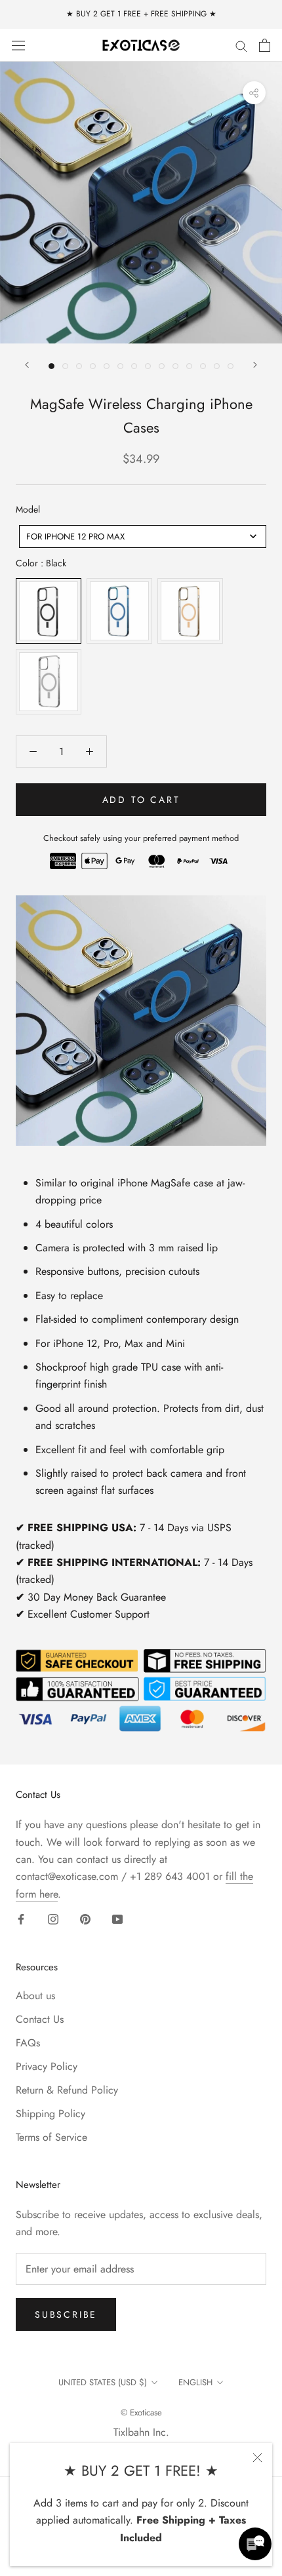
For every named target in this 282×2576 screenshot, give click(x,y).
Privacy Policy (47, 2066)
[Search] (241, 45)
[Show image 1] (51, 366)
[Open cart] (265, 45)
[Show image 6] (120, 366)
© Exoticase (141, 2412)
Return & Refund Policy (67, 2090)
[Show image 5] (107, 366)
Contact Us (40, 2019)
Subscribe (66, 2314)
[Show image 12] (203, 366)
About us (35, 1996)
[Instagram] (53, 1919)
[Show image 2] (65, 366)
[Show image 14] (231, 366)
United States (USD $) (103, 2382)
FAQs (28, 2043)
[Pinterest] (85, 1919)
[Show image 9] (162, 366)
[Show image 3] (79, 366)
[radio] (49, 611)
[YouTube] (117, 1919)
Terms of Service (51, 2137)
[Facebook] (21, 1919)
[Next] (255, 365)
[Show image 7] (134, 366)
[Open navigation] (18, 45)
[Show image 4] (93, 366)
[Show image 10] (175, 366)
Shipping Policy (50, 2114)
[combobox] (143, 537)
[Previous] (27, 365)
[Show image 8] (148, 366)
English (195, 2382)
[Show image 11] (189, 366)
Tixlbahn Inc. (141, 2432)
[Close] (257, 2458)
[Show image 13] (217, 366)
